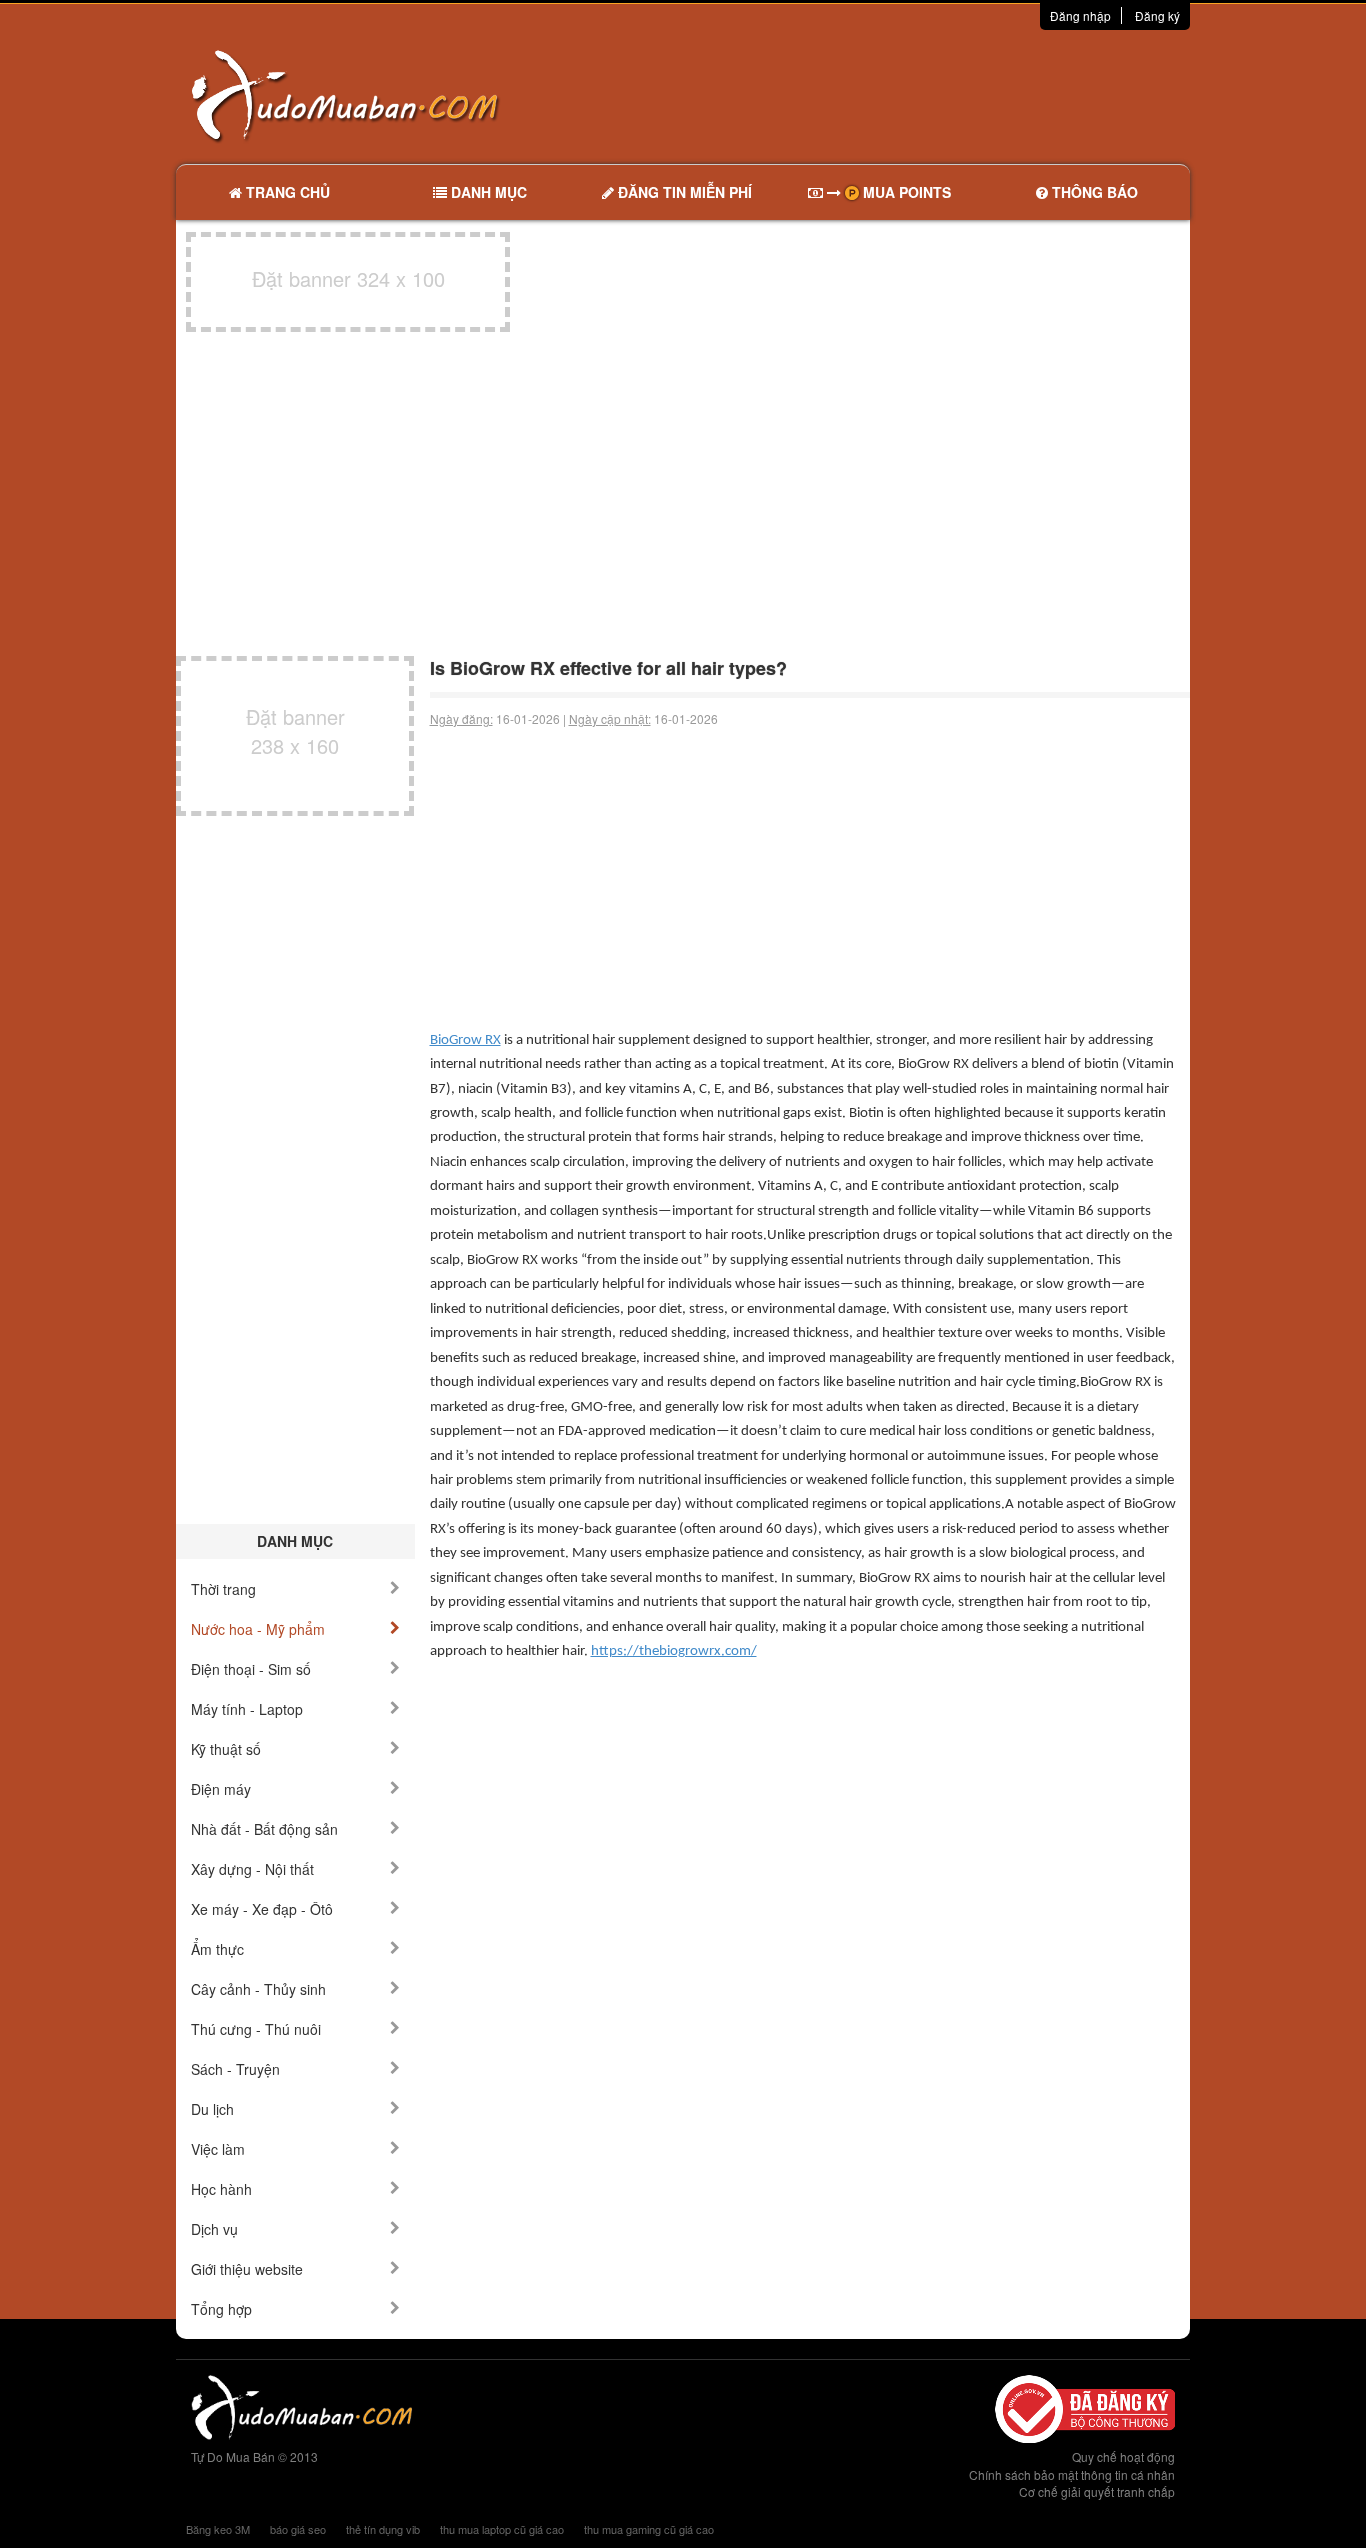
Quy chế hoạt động (1123, 2456)
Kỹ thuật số (226, 1749)
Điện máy (221, 1789)
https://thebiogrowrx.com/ (674, 1651)
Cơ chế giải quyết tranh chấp (1097, 2491)
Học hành (221, 2189)
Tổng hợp (221, 2309)
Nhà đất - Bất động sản (264, 1829)
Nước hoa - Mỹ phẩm (258, 1629)
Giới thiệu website (247, 2269)
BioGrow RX (465, 1040)
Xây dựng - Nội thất (252, 1869)
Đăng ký (1157, 15)
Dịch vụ (214, 2229)
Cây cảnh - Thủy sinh (258, 1989)
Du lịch (212, 2109)
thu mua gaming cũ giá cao (649, 2529)
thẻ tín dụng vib (383, 2529)
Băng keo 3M (218, 2529)
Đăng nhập (1080, 15)
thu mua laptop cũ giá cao (502, 2529)
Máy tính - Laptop (247, 1709)
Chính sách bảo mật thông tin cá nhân (1072, 2474)
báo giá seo (298, 2529)
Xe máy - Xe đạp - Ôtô (262, 1909)
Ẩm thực (217, 1949)
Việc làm (218, 2149)
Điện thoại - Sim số (251, 1669)
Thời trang (223, 1589)
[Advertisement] (894, 95)
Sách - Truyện (235, 2069)
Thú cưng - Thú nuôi (256, 2029)
